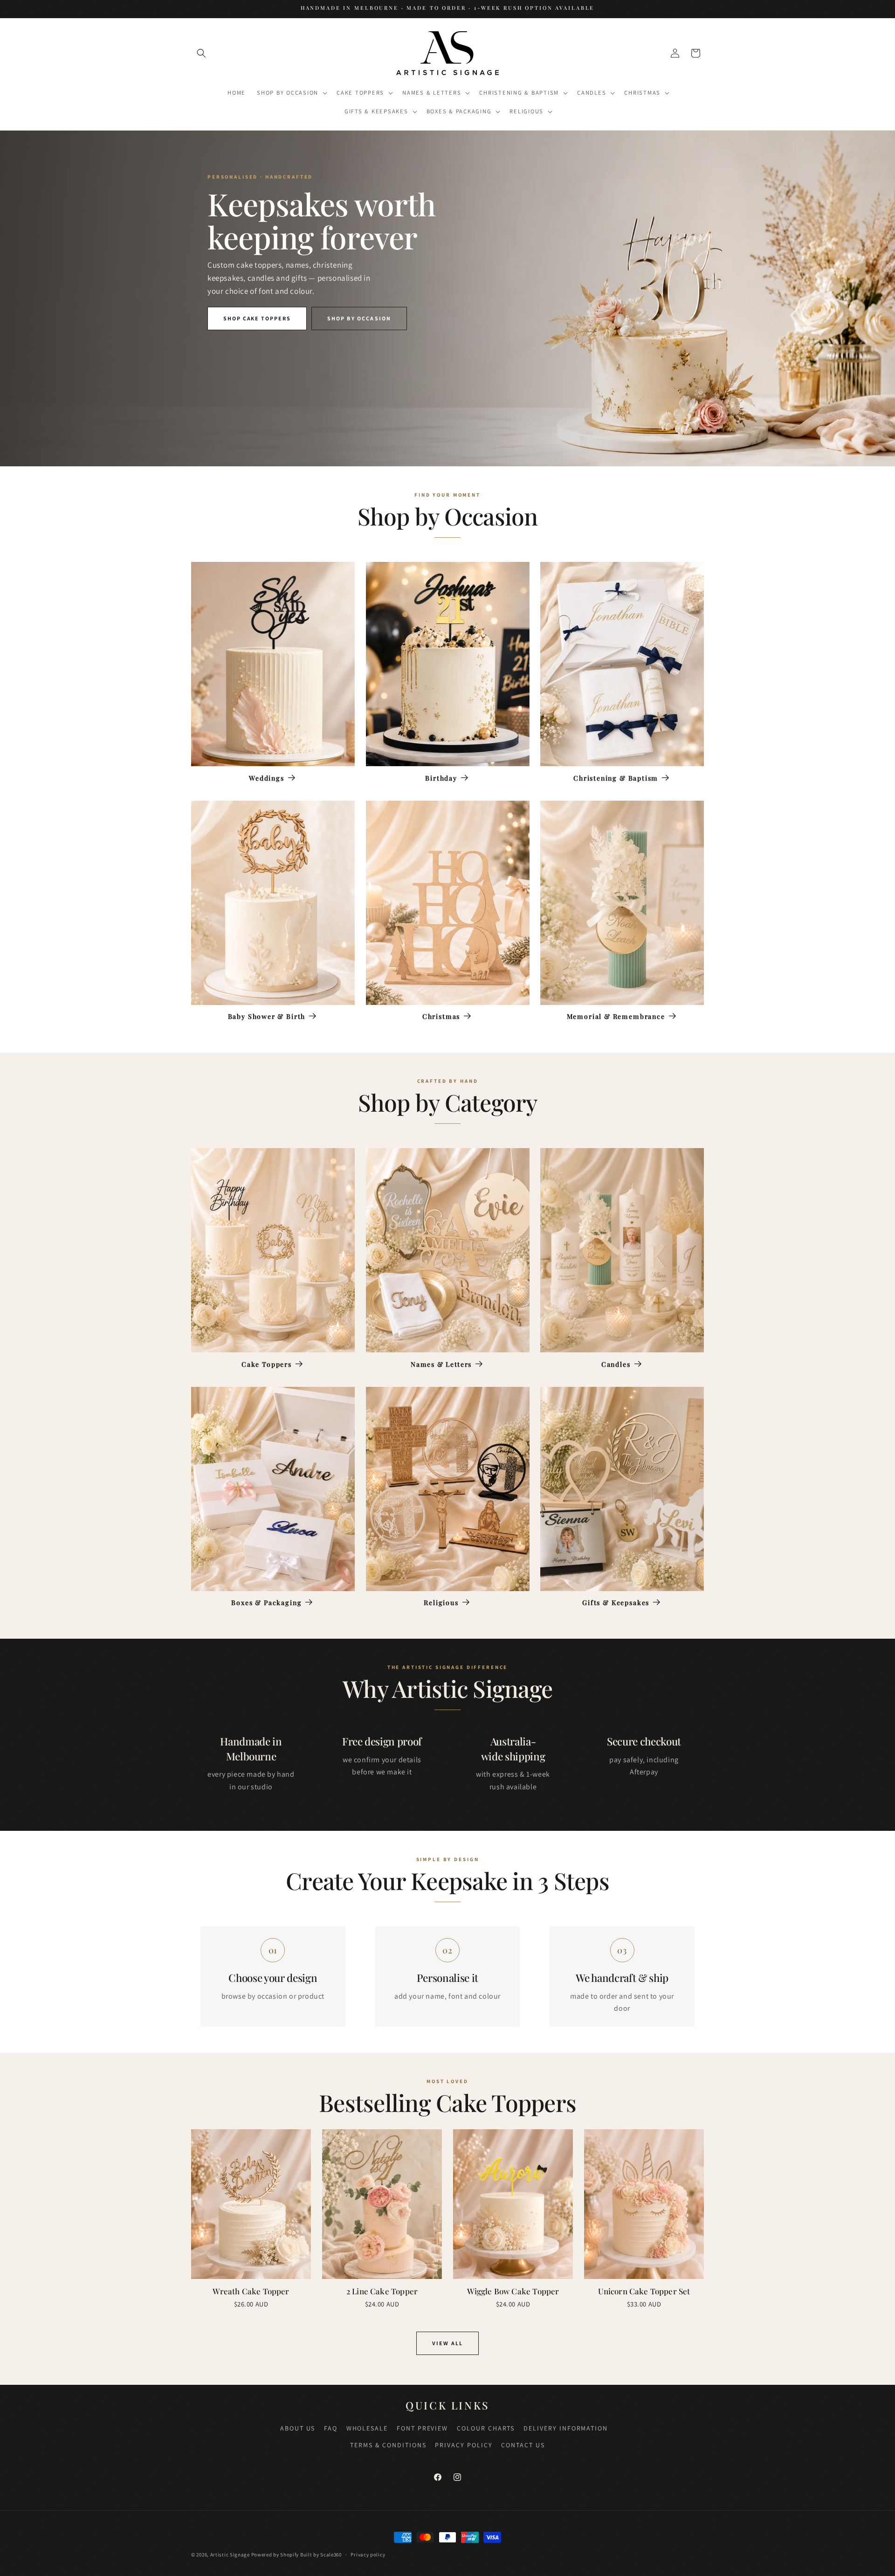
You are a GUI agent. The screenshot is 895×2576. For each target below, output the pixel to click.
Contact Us (523, 2445)
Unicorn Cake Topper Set (644, 2291)
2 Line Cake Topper (382, 2291)
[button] (201, 53)
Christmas (441, 1017)
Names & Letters (441, 1364)
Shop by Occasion (359, 318)
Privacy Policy (464, 2445)
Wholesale (367, 2428)
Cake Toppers (267, 1364)
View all (447, 2343)
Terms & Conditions (388, 2445)
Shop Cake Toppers (257, 318)
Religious (441, 1603)
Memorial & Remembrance (616, 1017)
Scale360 (331, 2555)
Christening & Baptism (616, 778)
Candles (616, 1364)
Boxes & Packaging (266, 1603)
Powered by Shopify (275, 2555)
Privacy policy (368, 2555)
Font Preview (423, 2428)
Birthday (441, 778)
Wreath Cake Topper (251, 2291)
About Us (298, 2428)
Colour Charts (486, 2428)
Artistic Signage (230, 2555)
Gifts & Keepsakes (616, 1603)
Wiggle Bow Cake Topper (513, 2291)
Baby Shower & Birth (267, 1017)
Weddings (267, 778)
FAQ (331, 2428)
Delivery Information (566, 2428)
